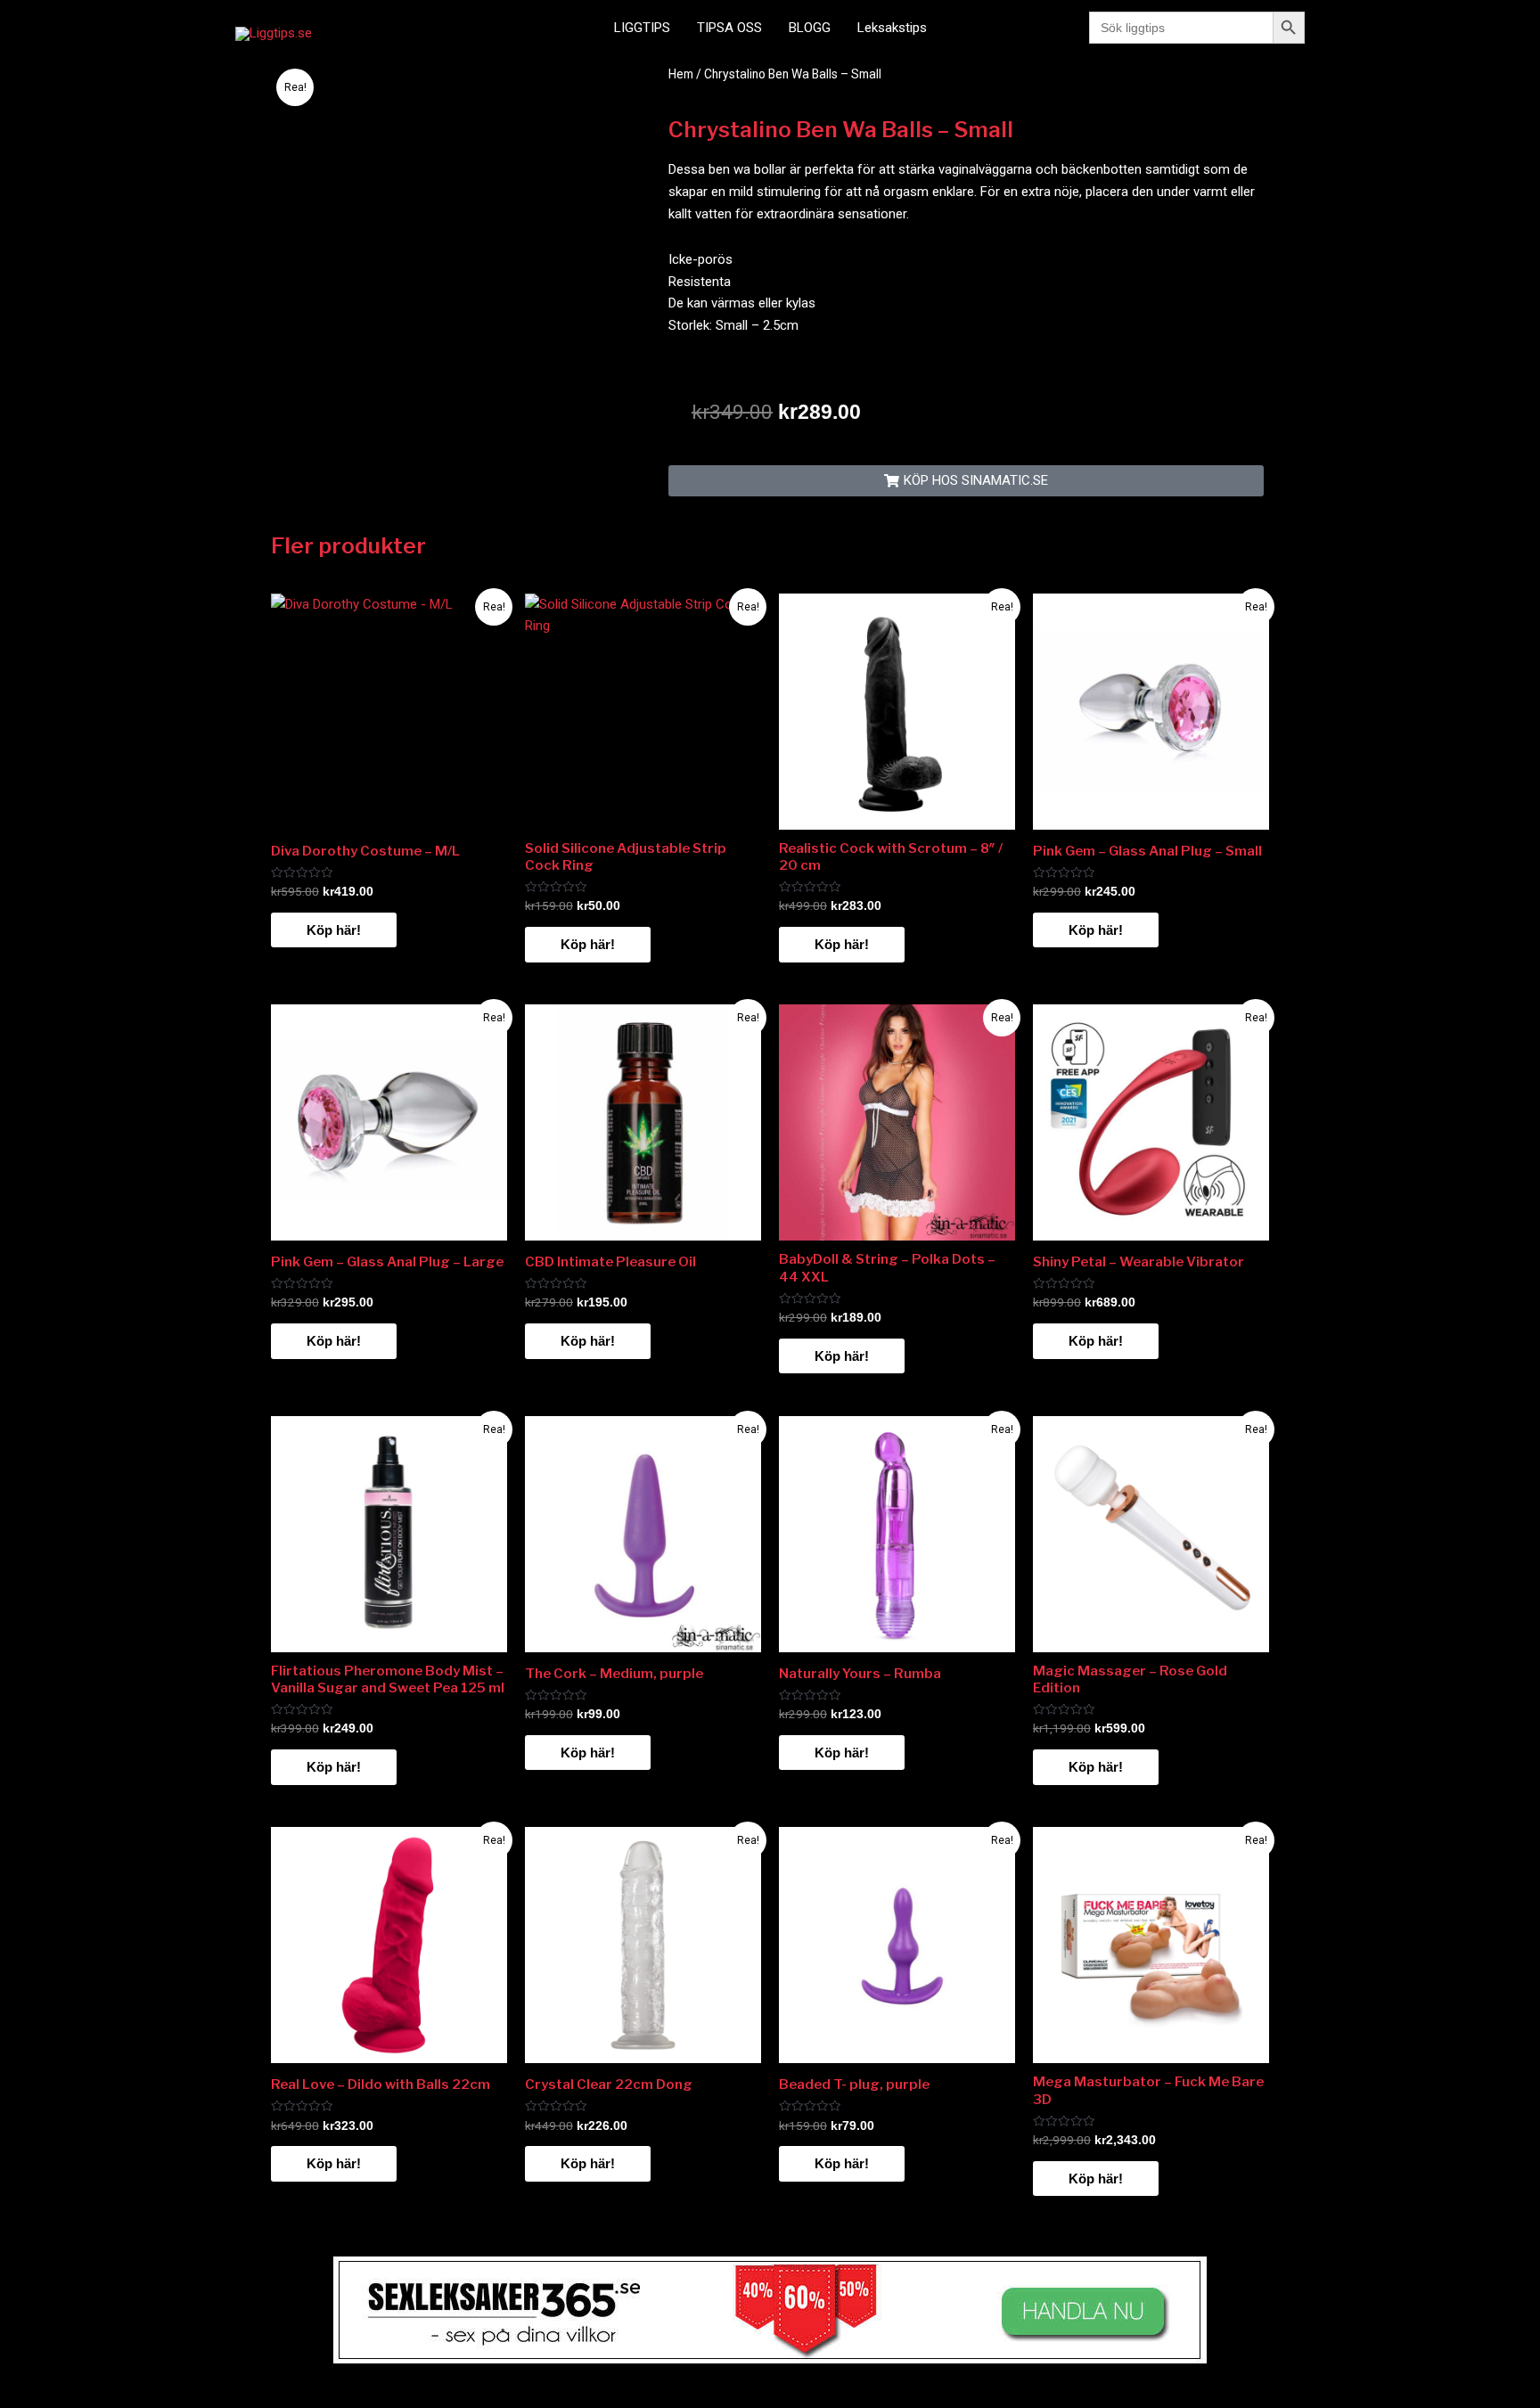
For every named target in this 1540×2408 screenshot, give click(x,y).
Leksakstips (892, 28)
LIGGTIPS (642, 28)
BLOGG (810, 28)
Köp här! (334, 930)
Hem (681, 74)
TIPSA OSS (729, 28)
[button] (966, 481)
